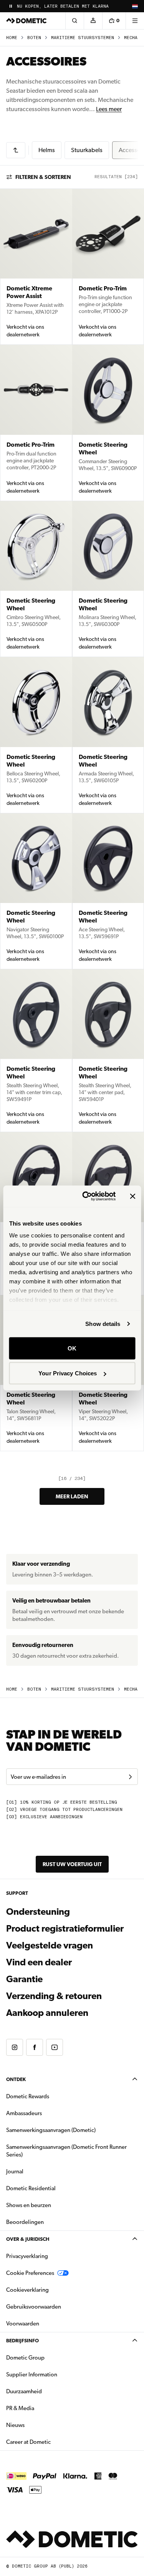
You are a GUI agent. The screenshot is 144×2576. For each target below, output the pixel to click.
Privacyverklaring (27, 2256)
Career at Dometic (53, 2442)
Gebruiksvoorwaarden (34, 2307)
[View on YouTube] (55, 2047)
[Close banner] (132, 1196)
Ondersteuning (38, 1912)
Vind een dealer (39, 1962)
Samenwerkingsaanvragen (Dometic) (51, 2130)
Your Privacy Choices (68, 1373)
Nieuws (40, 2425)
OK (72, 1348)
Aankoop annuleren (47, 2013)
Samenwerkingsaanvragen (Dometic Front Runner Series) (66, 2151)
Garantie (24, 1979)
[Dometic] (26, 21)
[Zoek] (74, 21)
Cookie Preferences (30, 2273)
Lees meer (109, 109)
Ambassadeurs (24, 2113)
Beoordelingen (25, 2222)
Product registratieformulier (65, 1929)
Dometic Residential (55, 2188)
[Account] (93, 21)
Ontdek (16, 2079)
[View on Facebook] (35, 2047)
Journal (15, 2171)
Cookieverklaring (27, 2290)
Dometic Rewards (28, 2096)
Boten (34, 38)
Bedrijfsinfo (22, 2341)
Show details (103, 1324)
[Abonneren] (130, 1777)
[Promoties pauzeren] (11, 6)
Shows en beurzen (29, 2205)
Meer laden (72, 1496)
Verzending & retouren (54, 1996)
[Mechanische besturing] (16, 150)
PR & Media (44, 2408)
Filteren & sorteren (43, 177)
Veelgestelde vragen (50, 1945)
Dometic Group (50, 2357)
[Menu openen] (135, 21)
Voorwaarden (23, 2324)
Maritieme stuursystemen (83, 38)
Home (12, 38)
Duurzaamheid (24, 2391)
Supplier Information (32, 2374)
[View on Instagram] (15, 2047)
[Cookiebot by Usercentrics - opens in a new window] (86, 1196)
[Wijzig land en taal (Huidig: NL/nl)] (135, 6)
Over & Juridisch (28, 2239)
